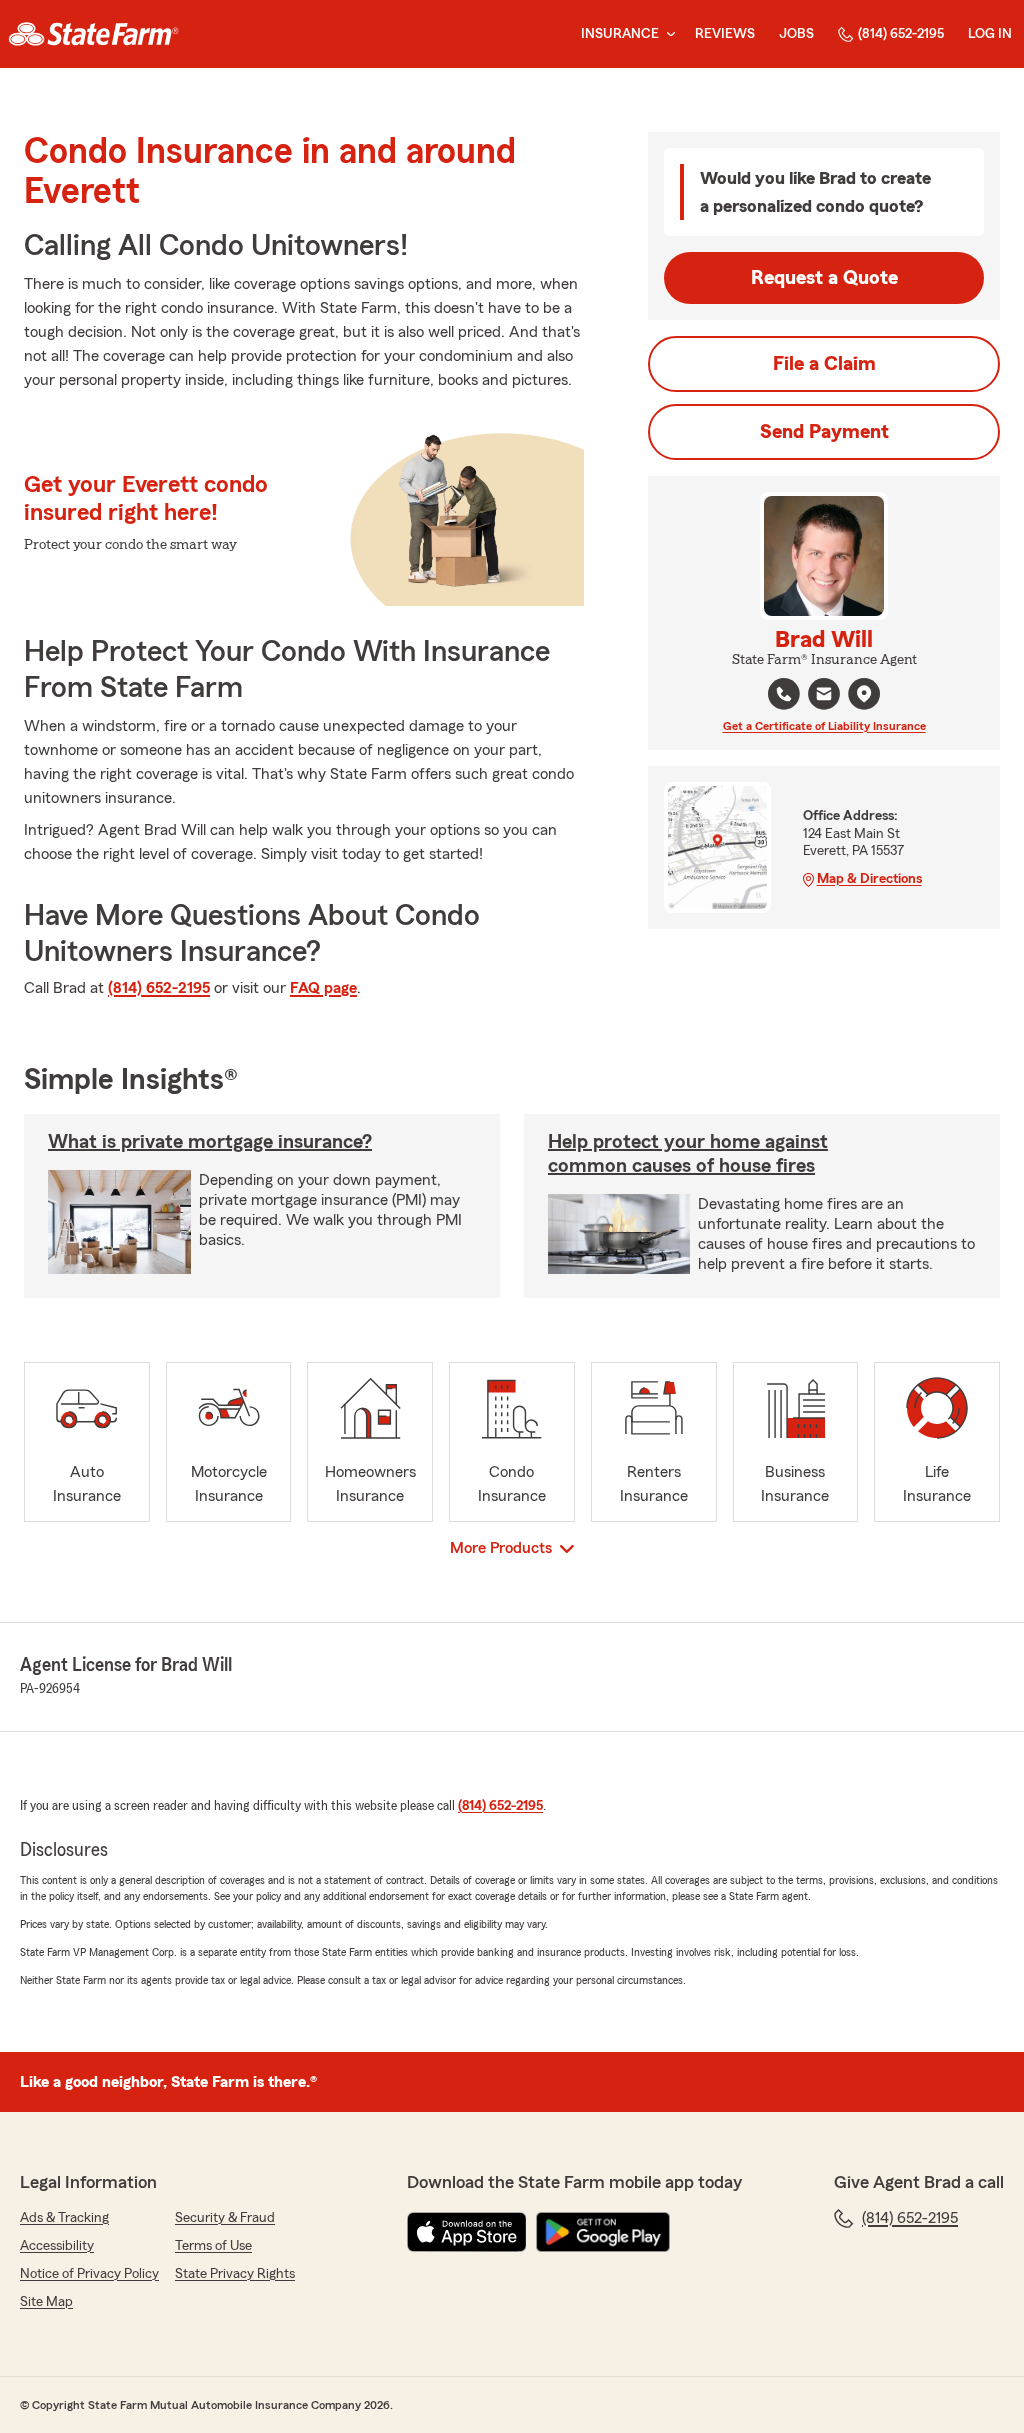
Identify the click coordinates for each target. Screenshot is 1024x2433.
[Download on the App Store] (467, 2232)
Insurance (620, 34)
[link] (93, 34)
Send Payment (824, 432)
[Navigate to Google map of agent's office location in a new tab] (864, 694)
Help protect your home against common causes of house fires (688, 1154)
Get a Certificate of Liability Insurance (824, 726)
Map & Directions (869, 879)
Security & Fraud (225, 2218)
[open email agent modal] (824, 696)
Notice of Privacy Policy (89, 2274)
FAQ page (323, 988)
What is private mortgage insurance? (210, 1142)
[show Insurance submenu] (667, 34)
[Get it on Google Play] (603, 2232)
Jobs (796, 34)
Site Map (46, 2302)
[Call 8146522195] (784, 694)
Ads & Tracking (64, 2218)
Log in (990, 34)
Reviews (725, 34)
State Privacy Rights (235, 2274)
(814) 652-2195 (901, 34)
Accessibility (57, 2246)
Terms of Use (213, 2246)
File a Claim (824, 364)
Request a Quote (824, 278)
